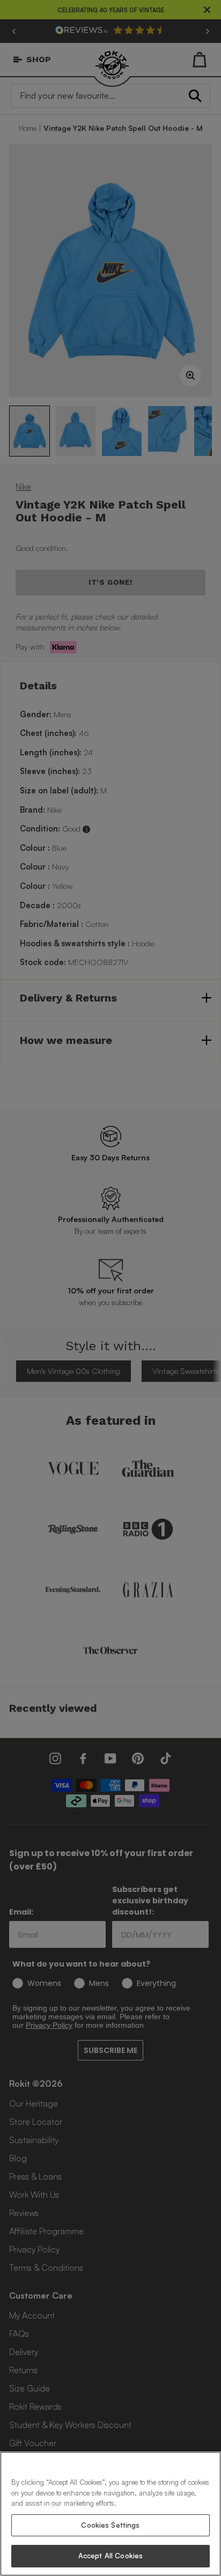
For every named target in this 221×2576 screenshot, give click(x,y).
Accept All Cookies (110, 2556)
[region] (110, 2514)
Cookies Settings (110, 2525)
